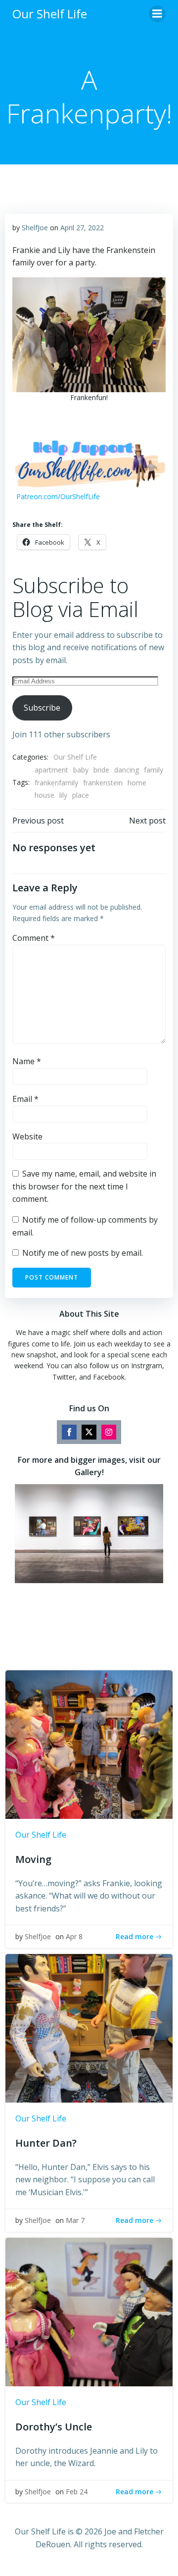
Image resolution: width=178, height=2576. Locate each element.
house (44, 795)
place (81, 795)
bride (101, 770)
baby (81, 770)
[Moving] (89, 1744)
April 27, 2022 (82, 228)
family (154, 770)
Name (27, 1061)
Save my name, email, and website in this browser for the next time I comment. (84, 1186)
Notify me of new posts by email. (83, 1253)
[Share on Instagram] (109, 1432)
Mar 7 (75, 2220)
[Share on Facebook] (69, 1432)
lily (63, 795)
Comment (34, 938)
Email (25, 1099)
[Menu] (157, 14)
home (137, 783)
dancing (127, 770)
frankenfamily (56, 783)
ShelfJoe (35, 228)
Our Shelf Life (75, 757)
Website (27, 1136)
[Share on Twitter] (89, 1432)
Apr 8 (74, 1936)
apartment (51, 770)
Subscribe (42, 708)
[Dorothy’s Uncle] (89, 2311)
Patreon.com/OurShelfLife (58, 496)
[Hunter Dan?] (89, 2027)
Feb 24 (77, 2492)
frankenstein (103, 783)
